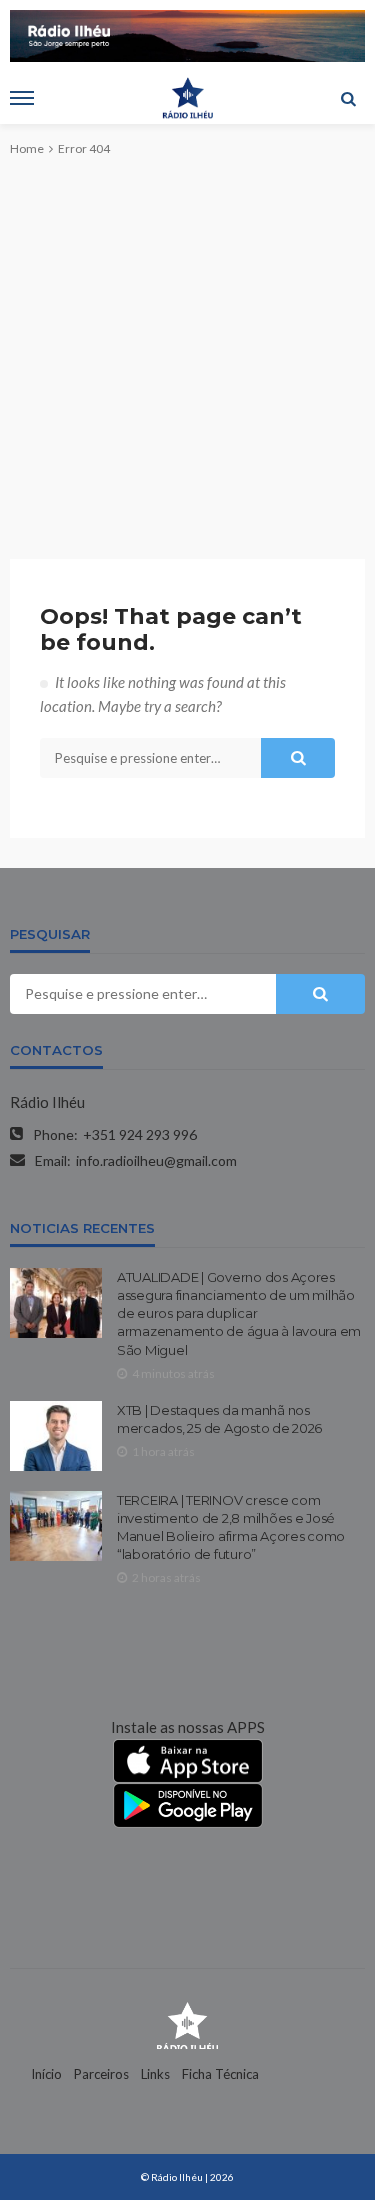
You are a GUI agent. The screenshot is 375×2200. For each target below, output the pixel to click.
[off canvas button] (22, 98)
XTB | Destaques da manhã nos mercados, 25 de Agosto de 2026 (219, 1419)
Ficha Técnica (220, 2074)
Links (155, 2074)
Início (46, 2074)
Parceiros (101, 2074)
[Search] (348, 98)
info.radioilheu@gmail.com (156, 1160)
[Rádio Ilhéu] (187, 2024)
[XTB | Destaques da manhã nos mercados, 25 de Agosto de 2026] (56, 1436)
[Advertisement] (187, 341)
